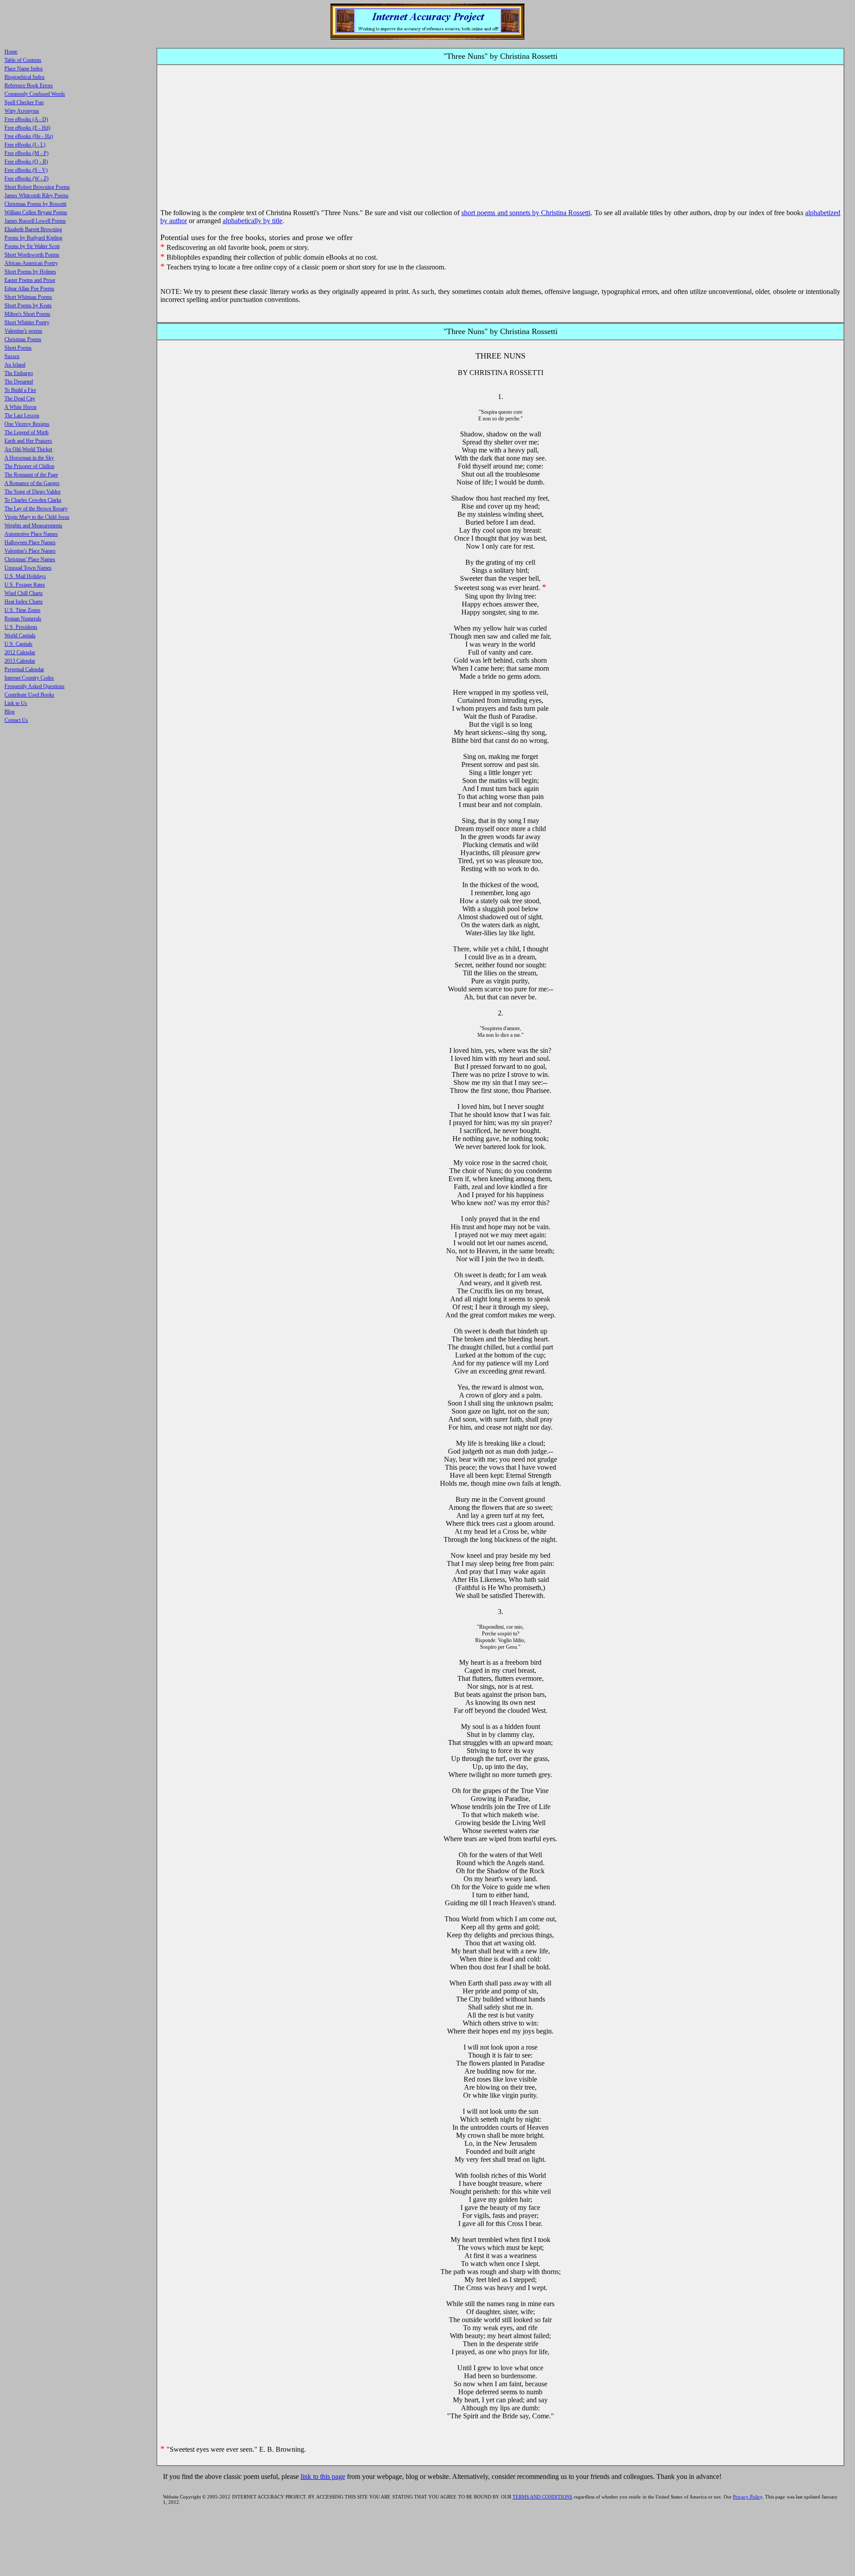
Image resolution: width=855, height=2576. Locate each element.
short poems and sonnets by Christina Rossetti (526, 213)
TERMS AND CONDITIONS (542, 2497)
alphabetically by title (252, 221)
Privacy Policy (748, 2497)
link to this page (323, 2476)
